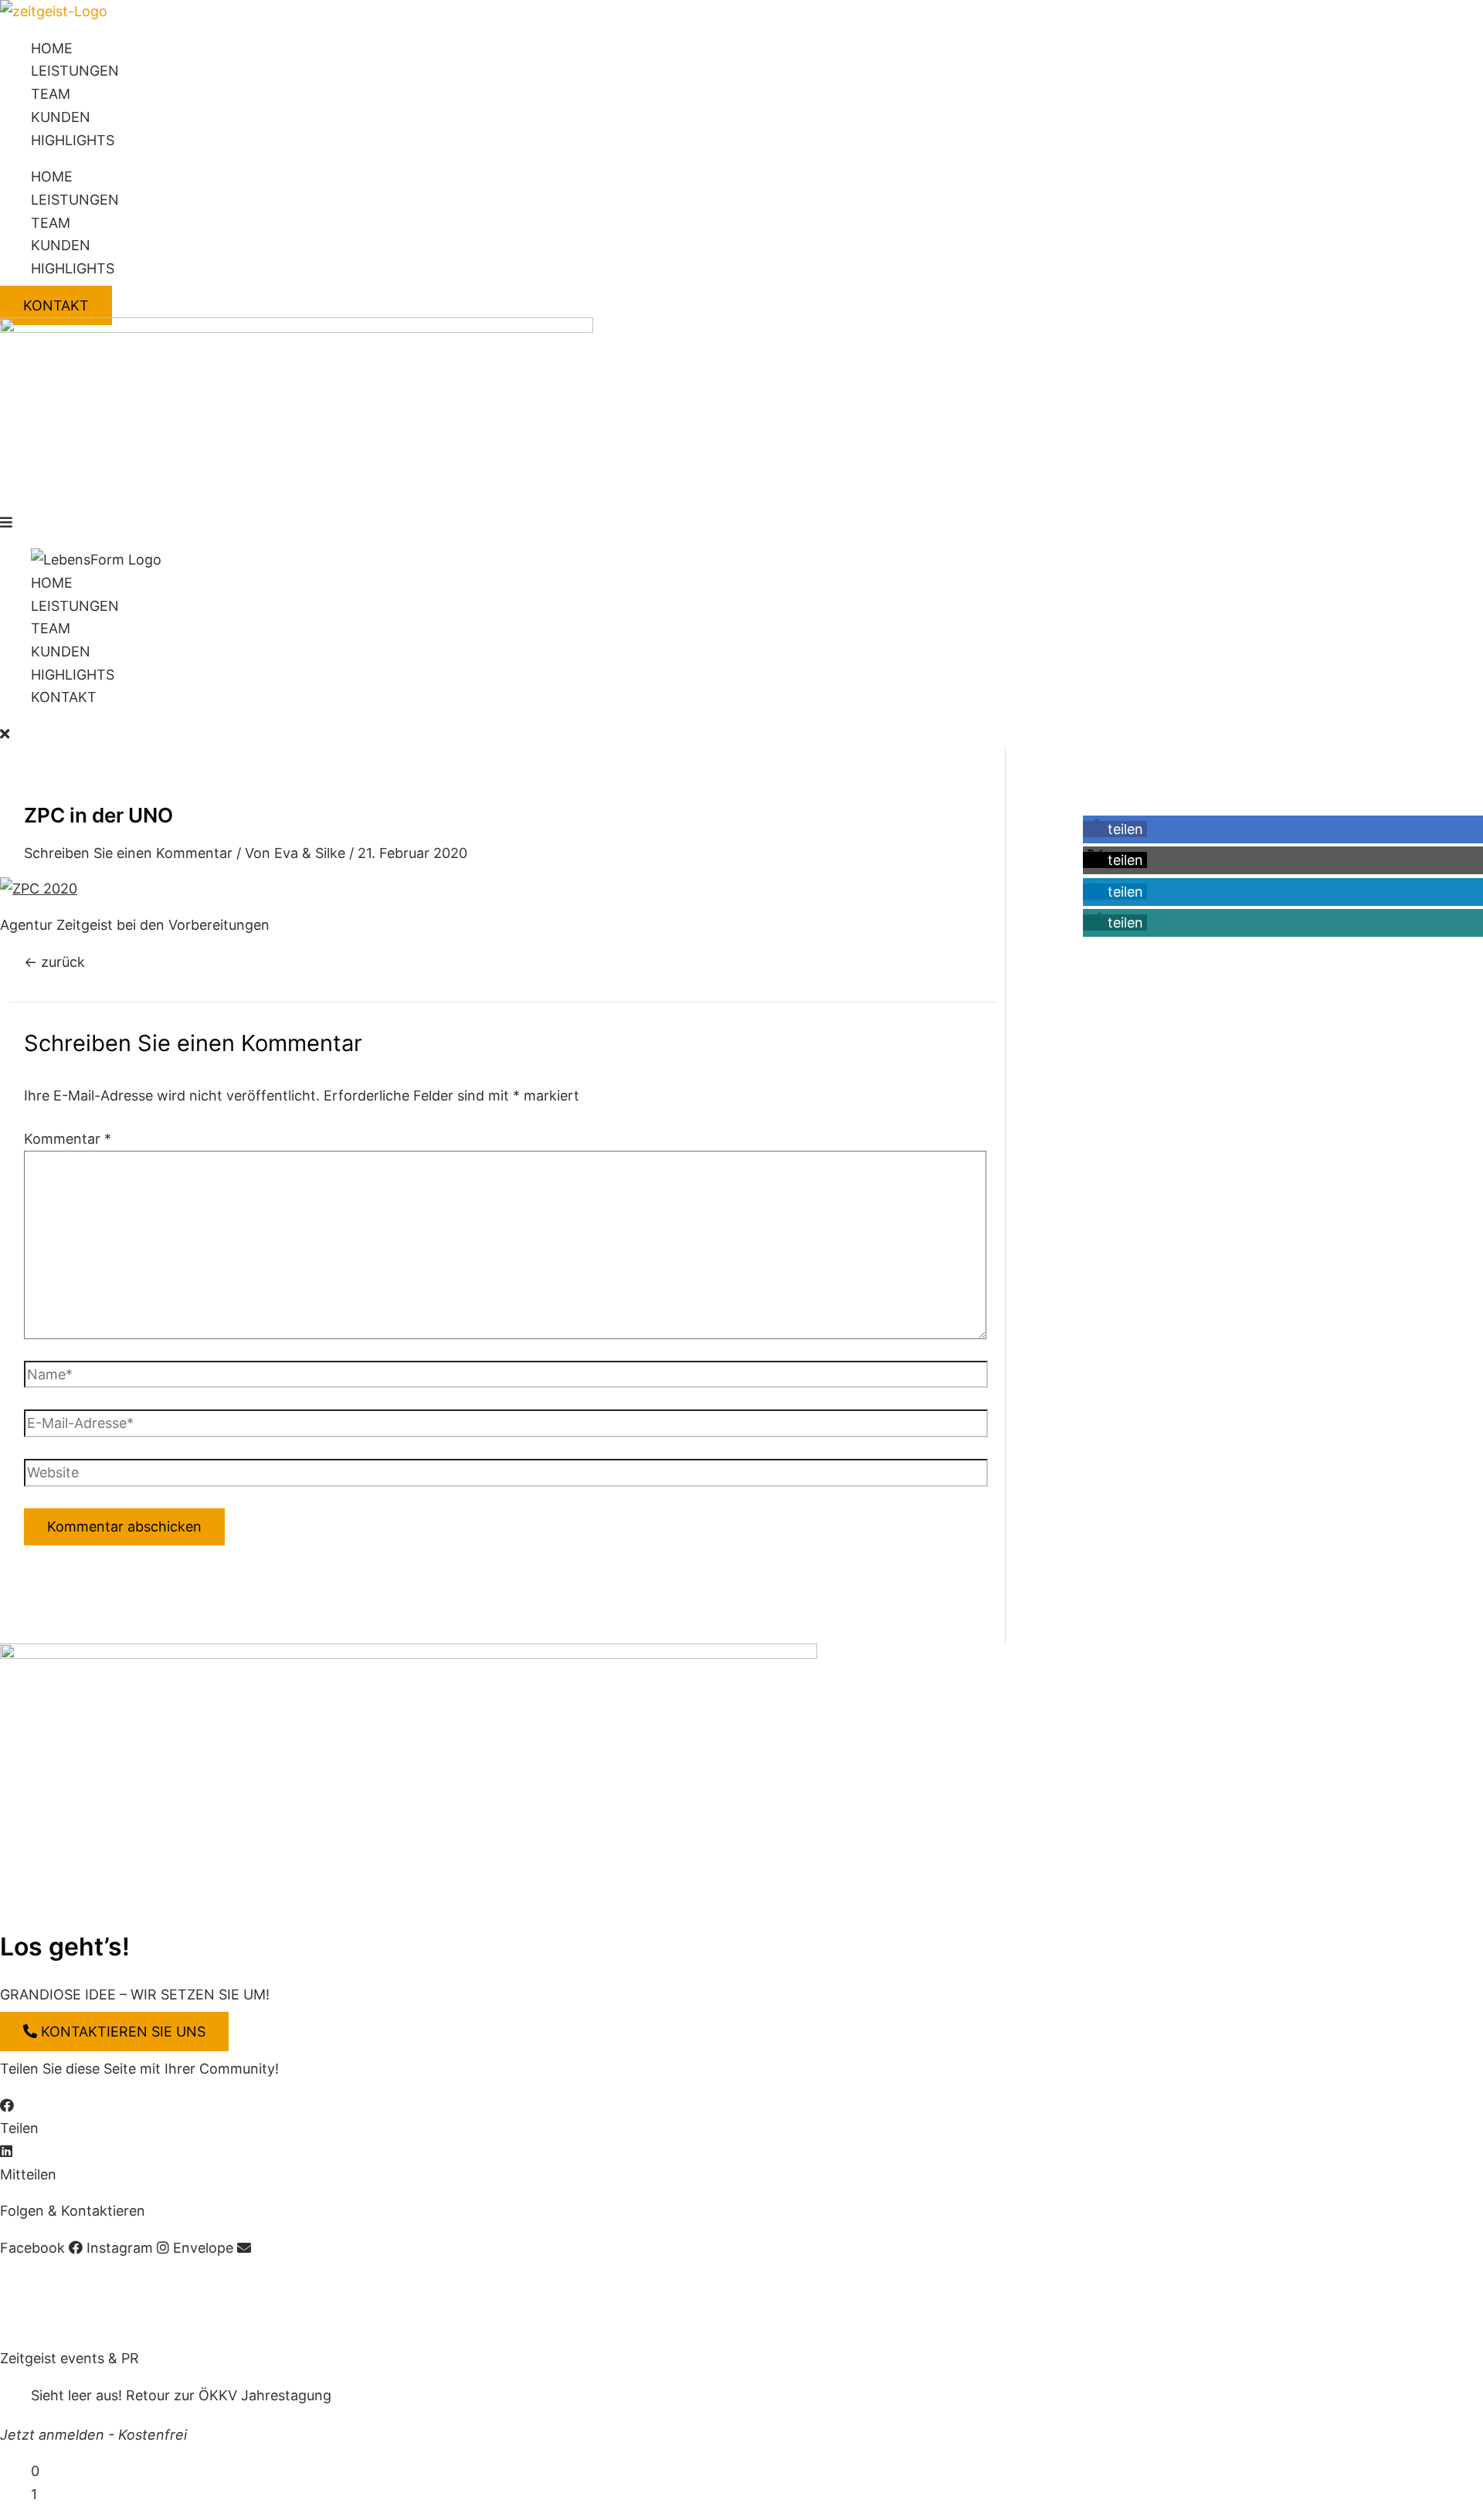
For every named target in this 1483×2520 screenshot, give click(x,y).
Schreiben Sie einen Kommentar (128, 853)
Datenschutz (166, 2285)
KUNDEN (61, 117)
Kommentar (68, 1139)
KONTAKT (64, 697)
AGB (98, 2285)
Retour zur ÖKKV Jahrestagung (229, 2395)
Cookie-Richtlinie (276, 2285)
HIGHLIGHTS (73, 140)
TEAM (51, 94)
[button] (741, 523)
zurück (54, 962)
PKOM (294, 2321)
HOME (52, 48)
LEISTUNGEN (75, 71)
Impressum (36, 2285)
